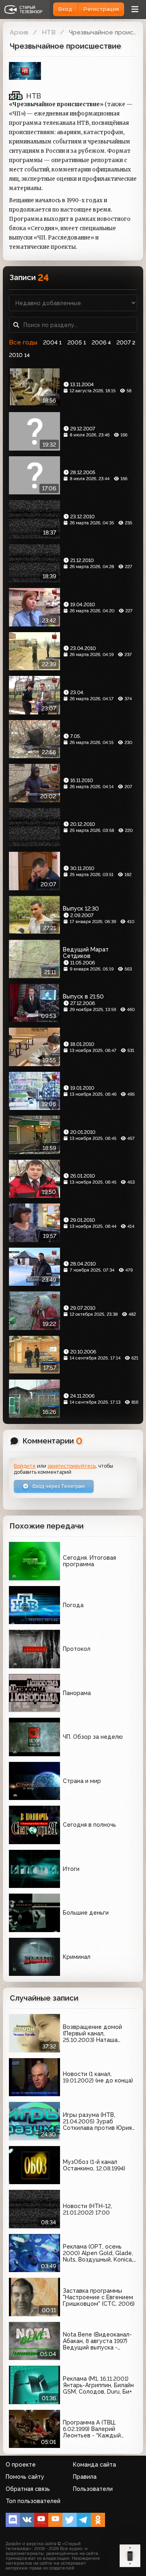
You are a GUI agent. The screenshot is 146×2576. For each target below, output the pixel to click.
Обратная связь (28, 2489)
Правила (85, 2477)
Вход (65, 9)
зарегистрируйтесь (72, 1466)
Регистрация (101, 9)
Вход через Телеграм (58, 1486)
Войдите (25, 1466)
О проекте (21, 2465)
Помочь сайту (25, 2477)
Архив (19, 32)
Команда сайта (94, 2465)
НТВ (49, 32)
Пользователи (93, 2489)
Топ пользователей (33, 2501)
